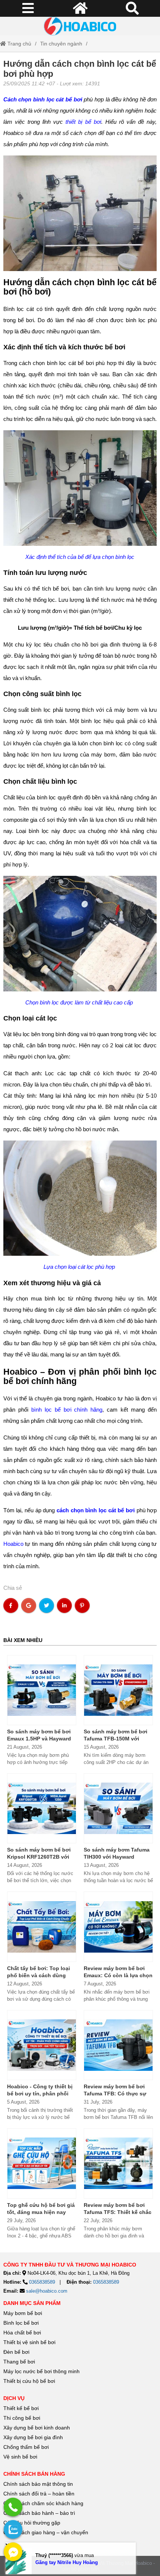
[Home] (80, 26)
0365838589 (42, 2282)
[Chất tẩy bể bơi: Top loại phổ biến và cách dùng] (42, 1927)
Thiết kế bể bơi (21, 2408)
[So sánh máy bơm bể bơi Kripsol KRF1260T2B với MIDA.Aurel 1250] (42, 1808)
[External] (13, 2507)
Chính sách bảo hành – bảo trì (39, 2513)
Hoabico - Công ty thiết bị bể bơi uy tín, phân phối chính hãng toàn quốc (40, 2094)
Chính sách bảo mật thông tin (38, 2484)
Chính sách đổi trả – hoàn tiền (39, 2494)
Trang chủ (19, 44)
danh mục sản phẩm (32, 2303)
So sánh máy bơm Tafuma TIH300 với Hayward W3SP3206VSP (117, 1857)
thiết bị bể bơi (83, 122)
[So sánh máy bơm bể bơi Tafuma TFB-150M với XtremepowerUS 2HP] (118, 1690)
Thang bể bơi (19, 2362)
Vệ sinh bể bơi (20, 2457)
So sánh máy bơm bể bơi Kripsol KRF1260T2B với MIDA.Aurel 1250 (39, 1857)
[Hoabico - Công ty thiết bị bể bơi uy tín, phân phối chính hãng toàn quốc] (42, 2045)
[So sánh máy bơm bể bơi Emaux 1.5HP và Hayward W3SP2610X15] (42, 1690)
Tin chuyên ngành (61, 44)
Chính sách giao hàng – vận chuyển (47, 2532)
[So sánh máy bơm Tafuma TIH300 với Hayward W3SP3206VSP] (118, 1808)
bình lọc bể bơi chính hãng (67, 1410)
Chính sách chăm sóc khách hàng (43, 2503)
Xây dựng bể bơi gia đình (33, 2437)
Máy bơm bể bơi (23, 2313)
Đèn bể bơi (16, 2352)
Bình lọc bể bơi (21, 2323)
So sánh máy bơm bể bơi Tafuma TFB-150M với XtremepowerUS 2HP (116, 1739)
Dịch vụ (14, 2398)
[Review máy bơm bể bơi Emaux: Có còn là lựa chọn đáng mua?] (118, 1927)
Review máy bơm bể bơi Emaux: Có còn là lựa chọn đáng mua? (118, 1975)
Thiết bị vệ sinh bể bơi (29, 2342)
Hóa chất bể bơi (22, 2333)
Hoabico (13, 1544)
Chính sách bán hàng (34, 2474)
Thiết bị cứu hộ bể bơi (29, 2381)
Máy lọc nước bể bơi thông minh (41, 2371)
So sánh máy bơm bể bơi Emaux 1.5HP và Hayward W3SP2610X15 (39, 1739)
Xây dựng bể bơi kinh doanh (37, 2428)
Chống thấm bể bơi (26, 2447)
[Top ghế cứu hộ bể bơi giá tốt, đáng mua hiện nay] (42, 2163)
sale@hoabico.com (47, 2291)
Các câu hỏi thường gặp (32, 2523)
